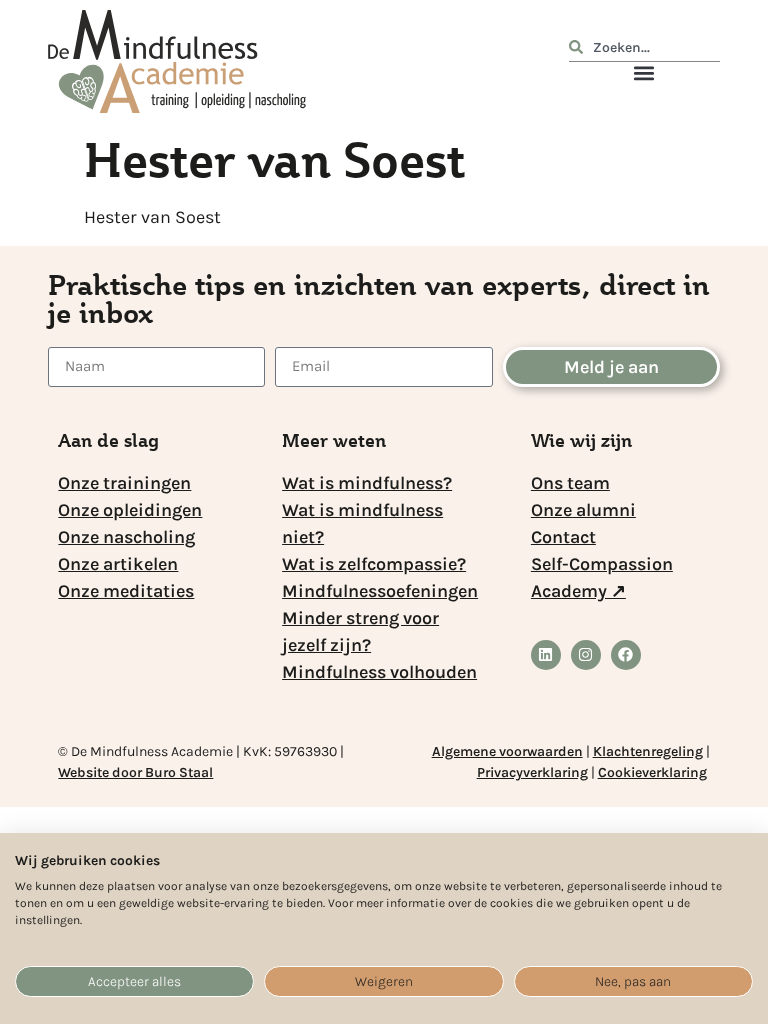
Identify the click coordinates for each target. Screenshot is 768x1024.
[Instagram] (586, 655)
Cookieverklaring (652, 772)
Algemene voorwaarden (507, 751)
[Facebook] (626, 655)
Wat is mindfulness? (367, 483)
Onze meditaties (126, 591)
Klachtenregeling (648, 751)
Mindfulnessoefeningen (380, 591)
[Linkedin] (546, 655)
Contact (563, 537)
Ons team (570, 483)
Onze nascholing (126, 537)
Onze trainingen (124, 483)
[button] (644, 73)
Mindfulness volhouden (379, 672)
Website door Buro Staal (135, 772)
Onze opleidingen (130, 510)
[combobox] (644, 50)
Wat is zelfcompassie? (374, 564)
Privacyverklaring (532, 772)
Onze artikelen (118, 564)
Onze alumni (583, 510)
